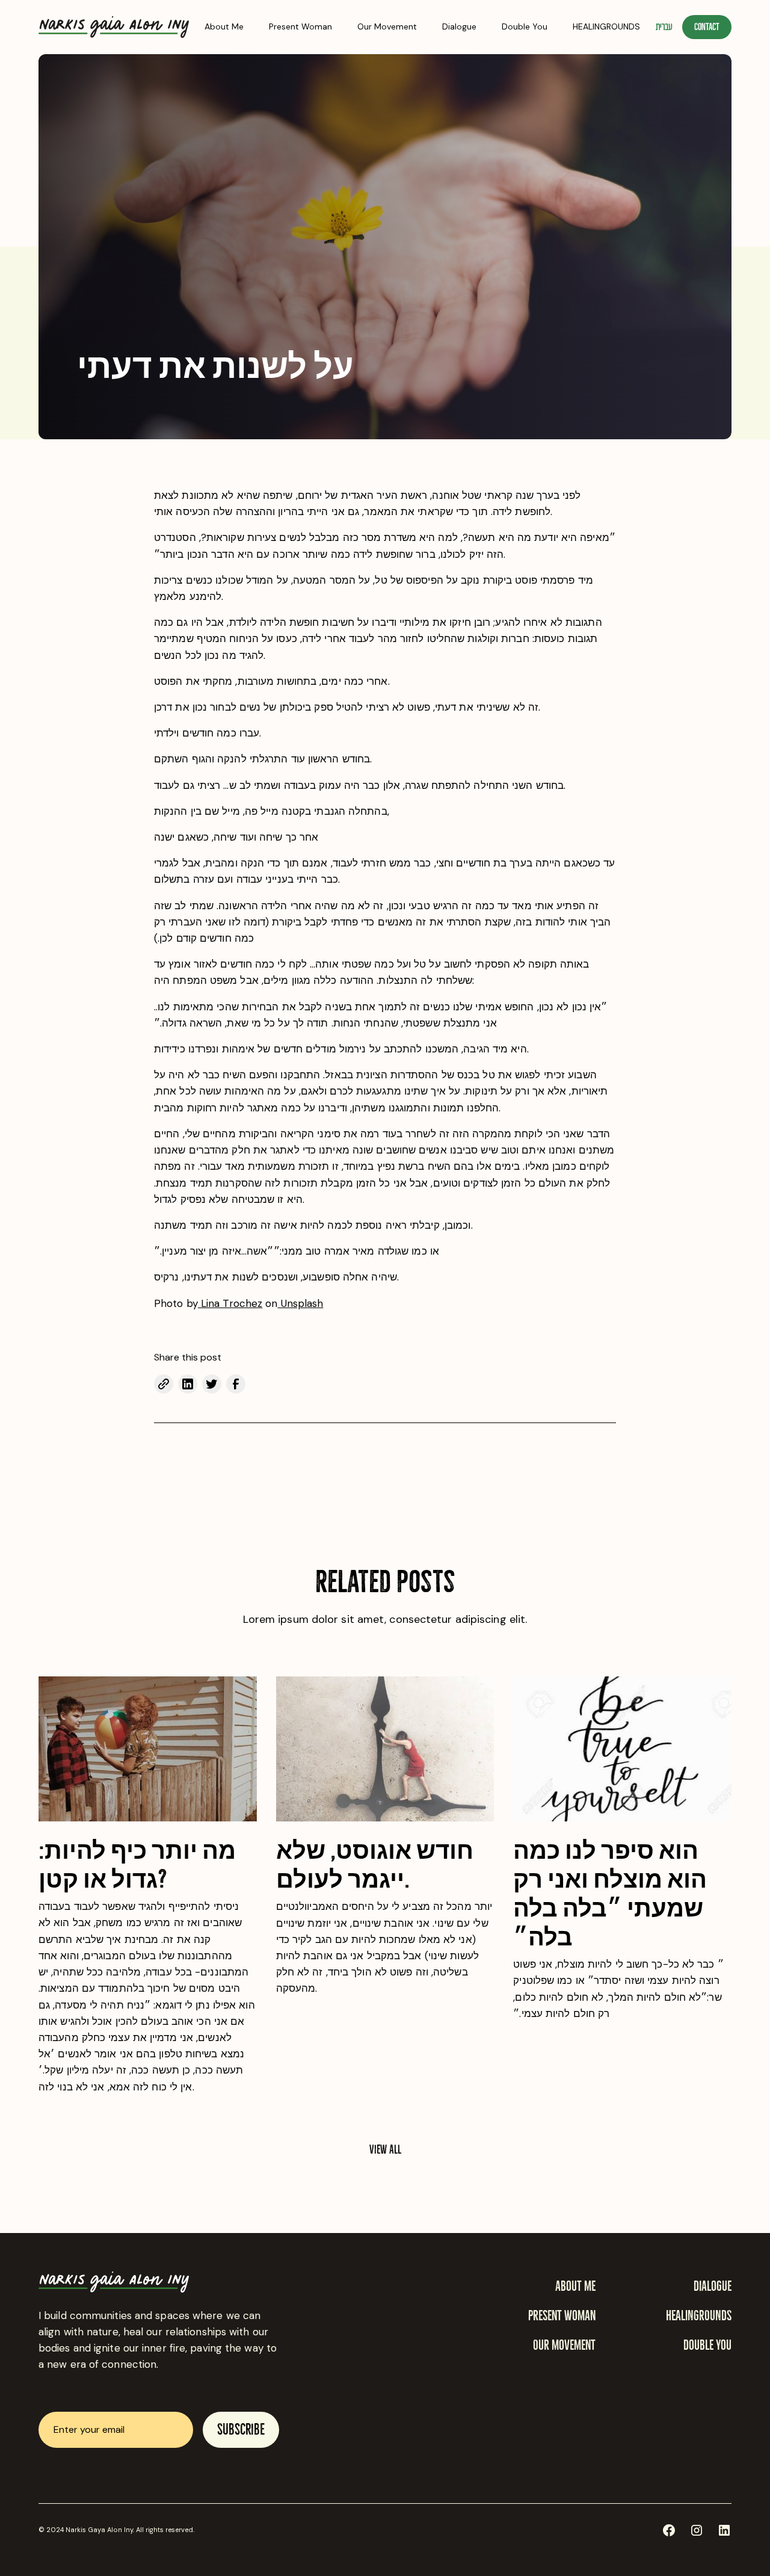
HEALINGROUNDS (606, 26)
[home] (114, 27)
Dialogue (459, 26)
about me (575, 2286)
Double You (525, 26)
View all (385, 2149)
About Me (224, 26)
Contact (707, 27)
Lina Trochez (230, 1303)
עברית (664, 27)
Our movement (564, 2345)
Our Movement (387, 26)
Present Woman (300, 26)
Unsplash (300, 1303)
